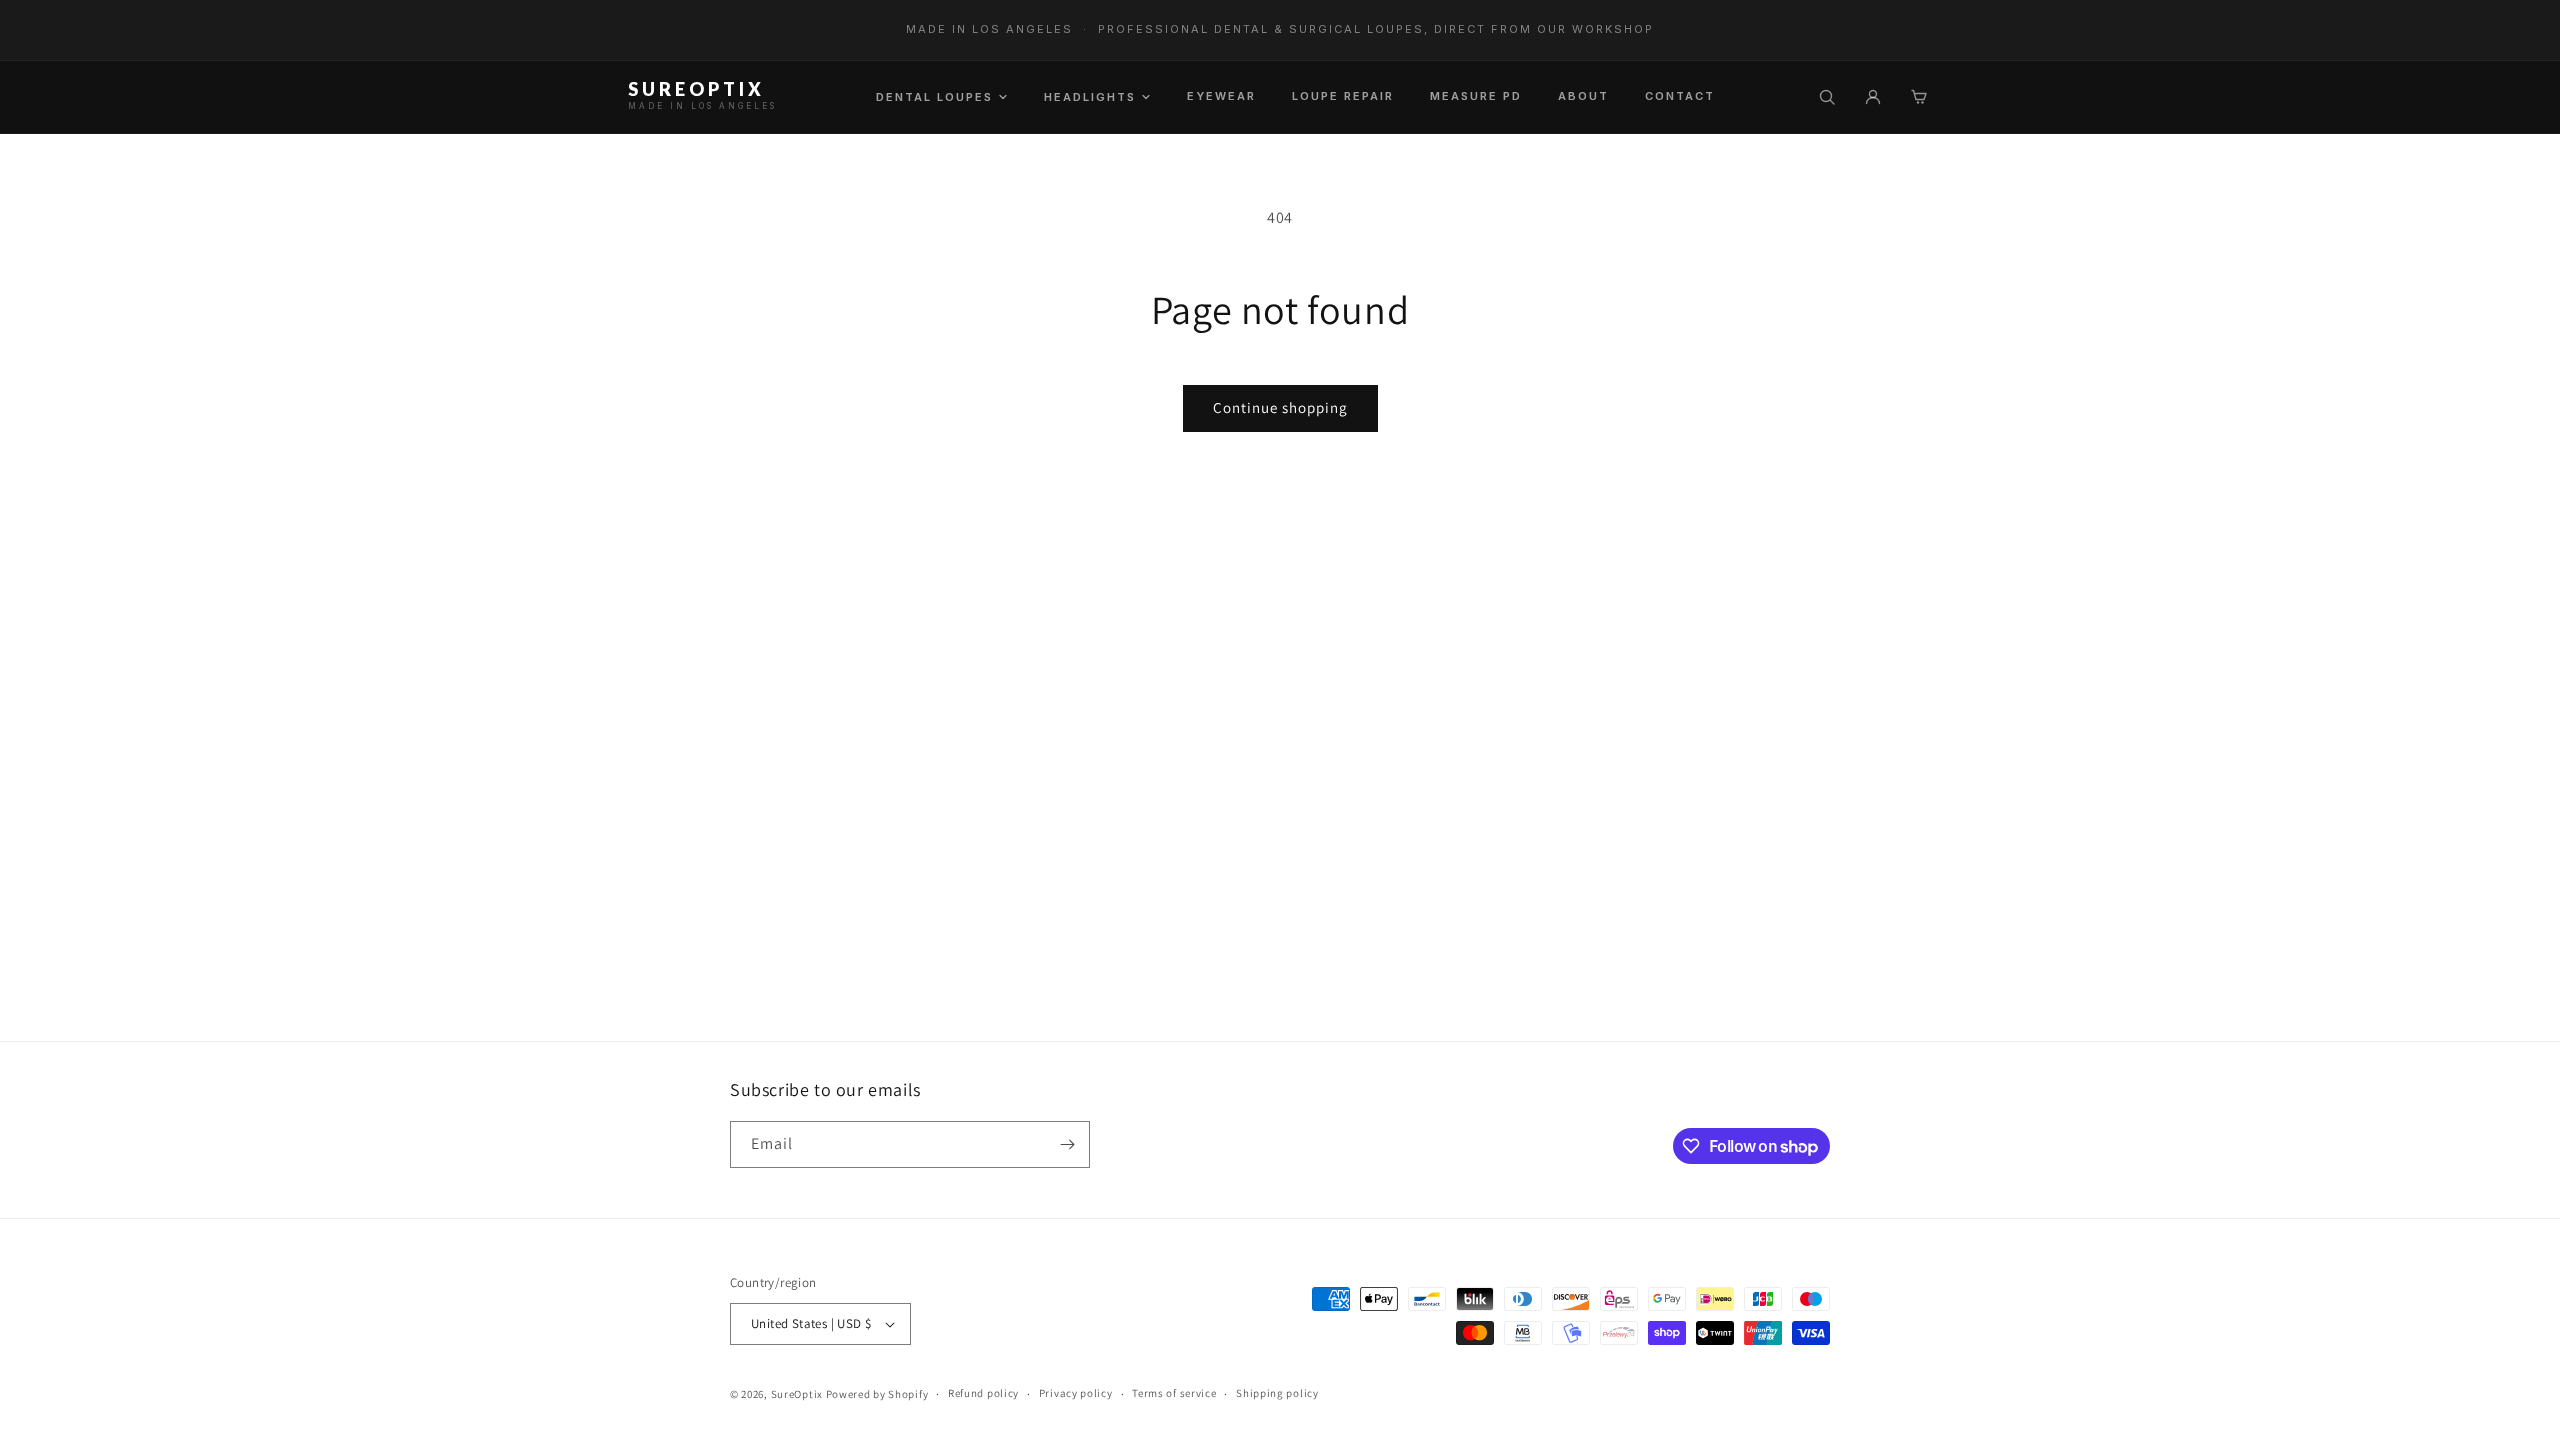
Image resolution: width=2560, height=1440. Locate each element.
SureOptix (797, 1394)
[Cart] (1919, 97)
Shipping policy (1277, 1393)
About (1583, 96)
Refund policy (983, 1393)
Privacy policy (1076, 1393)
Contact (1680, 96)
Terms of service (1174, 1393)
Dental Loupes (934, 97)
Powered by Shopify (877, 1394)
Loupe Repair (1343, 96)
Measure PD (1476, 96)
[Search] (1827, 97)
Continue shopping (1280, 407)
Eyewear (1221, 96)
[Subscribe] (1067, 1144)
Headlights (1090, 97)
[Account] (1873, 97)
